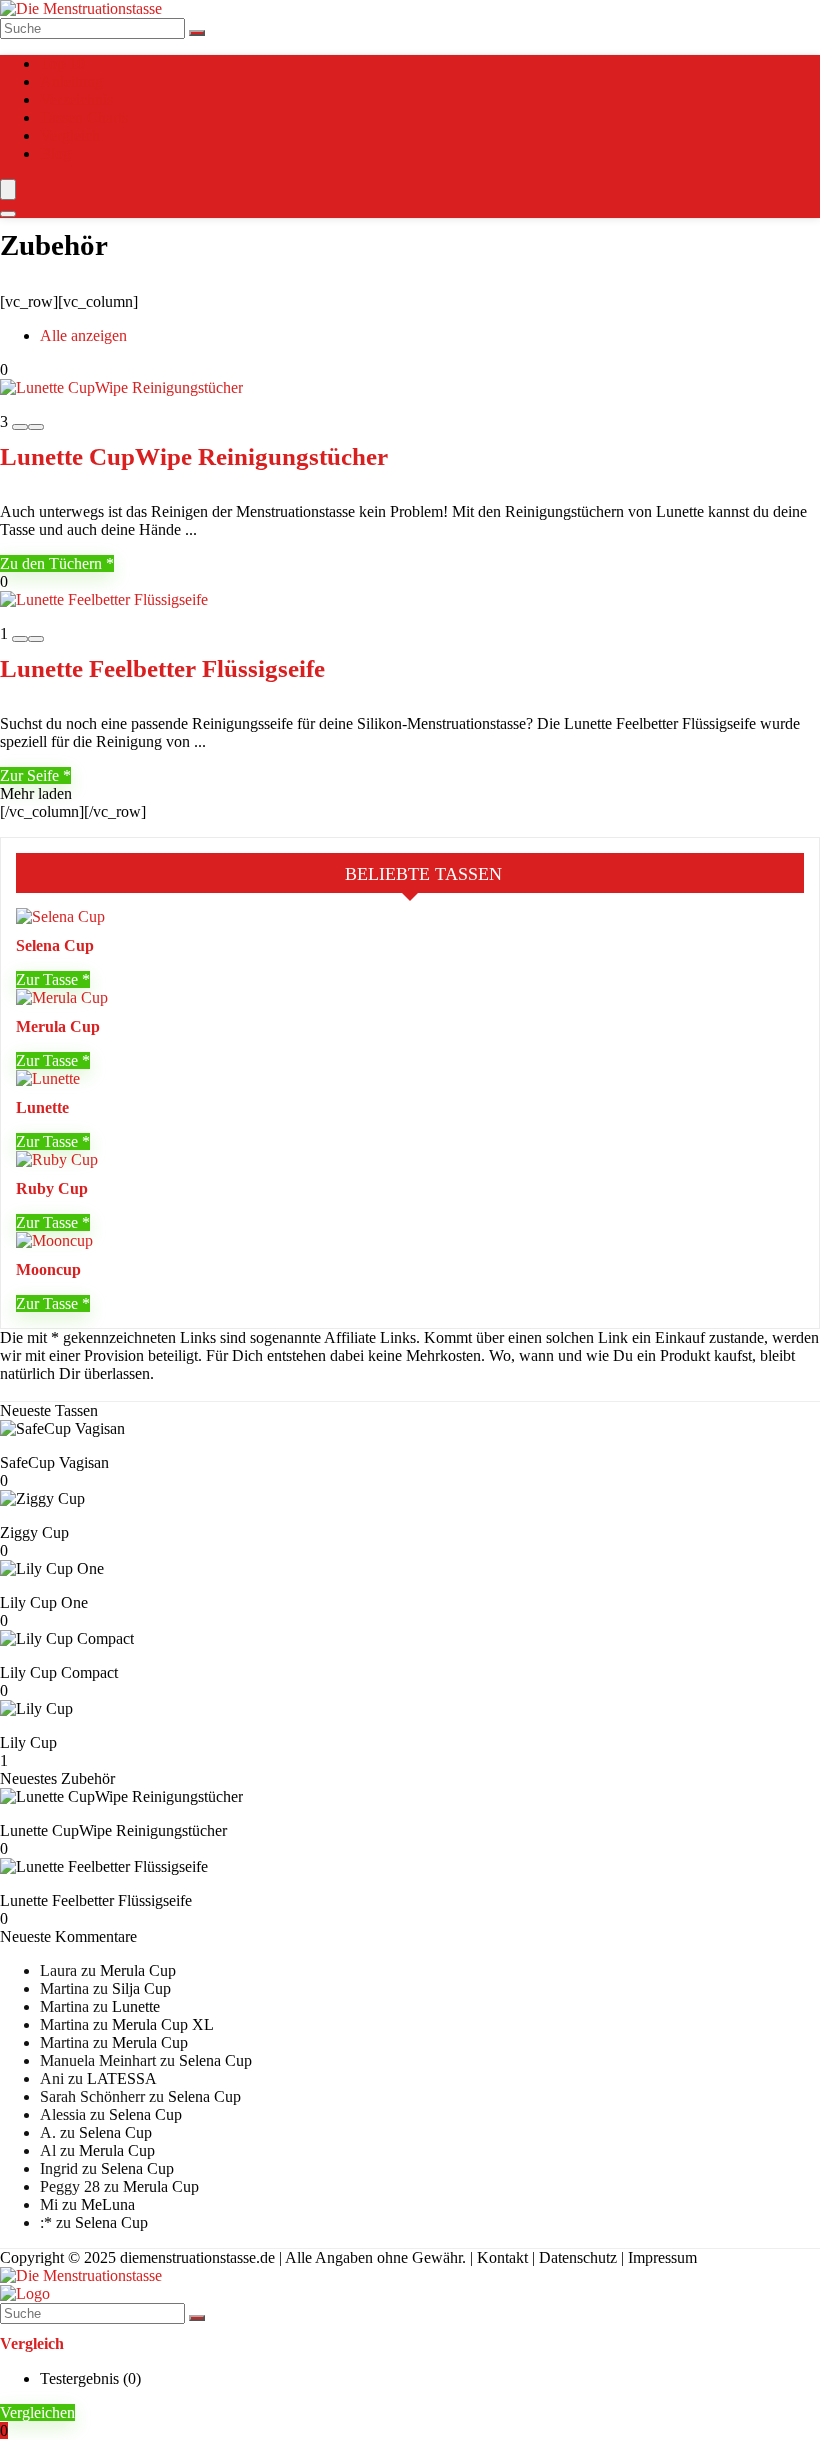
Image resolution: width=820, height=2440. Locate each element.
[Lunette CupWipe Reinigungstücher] (121, 387)
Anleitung (71, 81)
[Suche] (197, 33)
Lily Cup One (44, 1602)
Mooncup (48, 1269)
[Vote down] (20, 427)
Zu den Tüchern (53, 563)
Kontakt (502, 2257)
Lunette (42, 1107)
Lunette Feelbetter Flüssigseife (162, 668)
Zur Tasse (49, 979)
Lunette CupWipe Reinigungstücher (194, 456)
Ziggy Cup (34, 1532)
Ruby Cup (52, 1188)
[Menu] (8, 189)
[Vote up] (36, 427)
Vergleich (70, 135)
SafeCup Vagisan (54, 1462)
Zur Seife (31, 775)
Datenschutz (578, 2257)
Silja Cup (141, 1988)
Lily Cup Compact (59, 1672)
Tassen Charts (84, 117)
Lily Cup (28, 1742)
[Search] (8, 214)
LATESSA (122, 2078)
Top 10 (62, 63)
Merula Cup (58, 1026)
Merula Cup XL (163, 2024)
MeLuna (108, 2204)
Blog (55, 153)
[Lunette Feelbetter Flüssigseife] (104, 599)
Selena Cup (55, 945)
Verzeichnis (76, 99)
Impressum (662, 2257)
